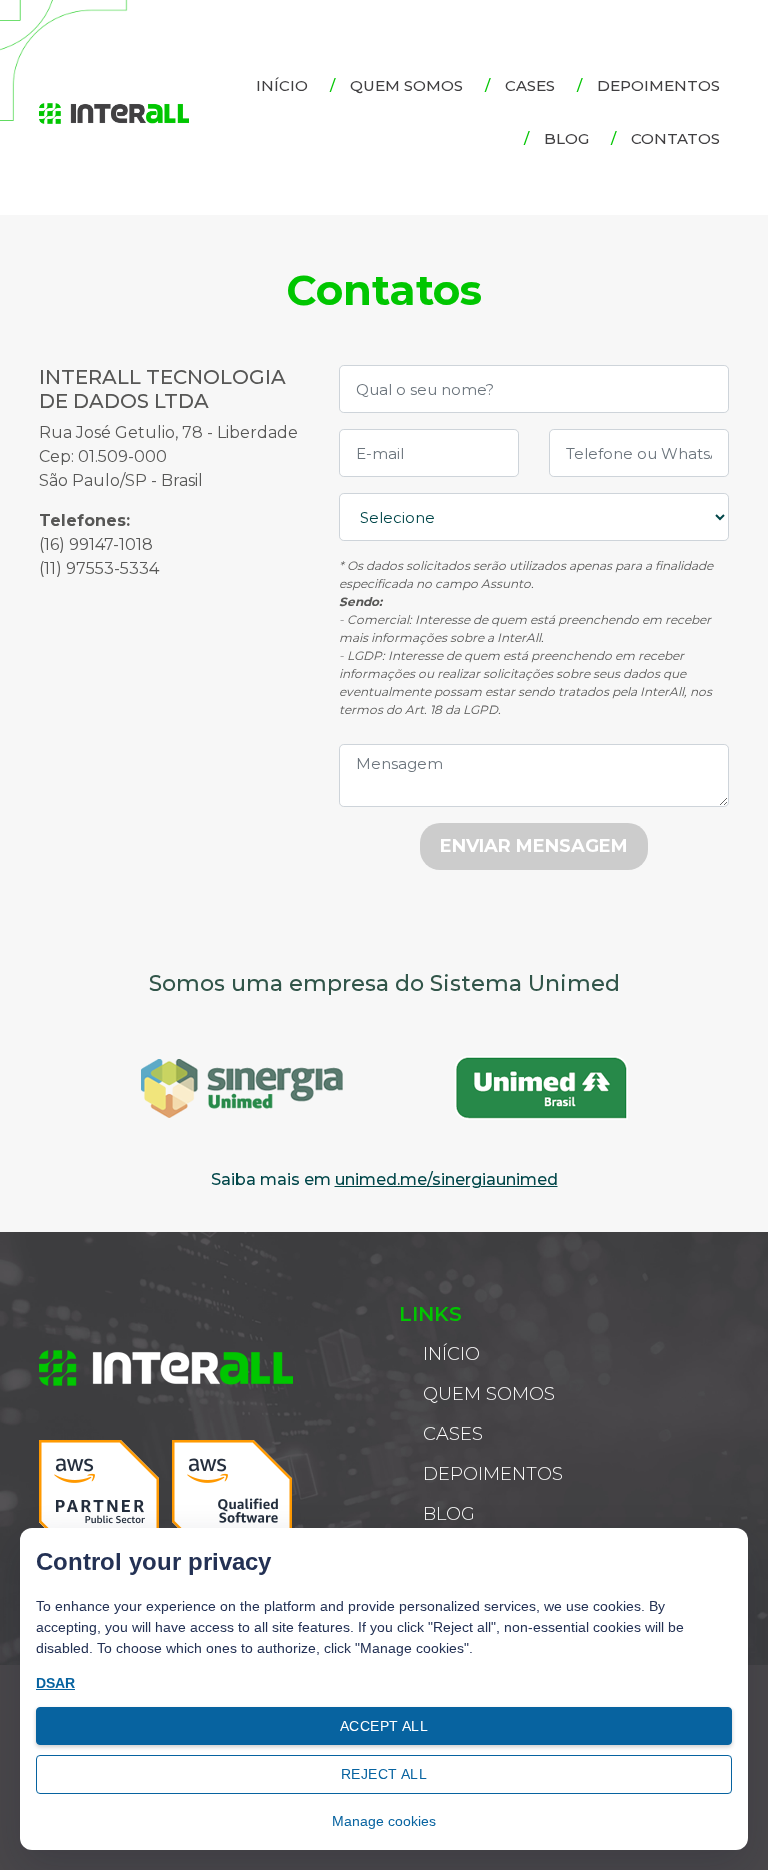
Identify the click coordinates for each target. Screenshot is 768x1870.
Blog (566, 138)
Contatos (675, 138)
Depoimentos (658, 85)
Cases (530, 85)
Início (282, 85)
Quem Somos (406, 85)
